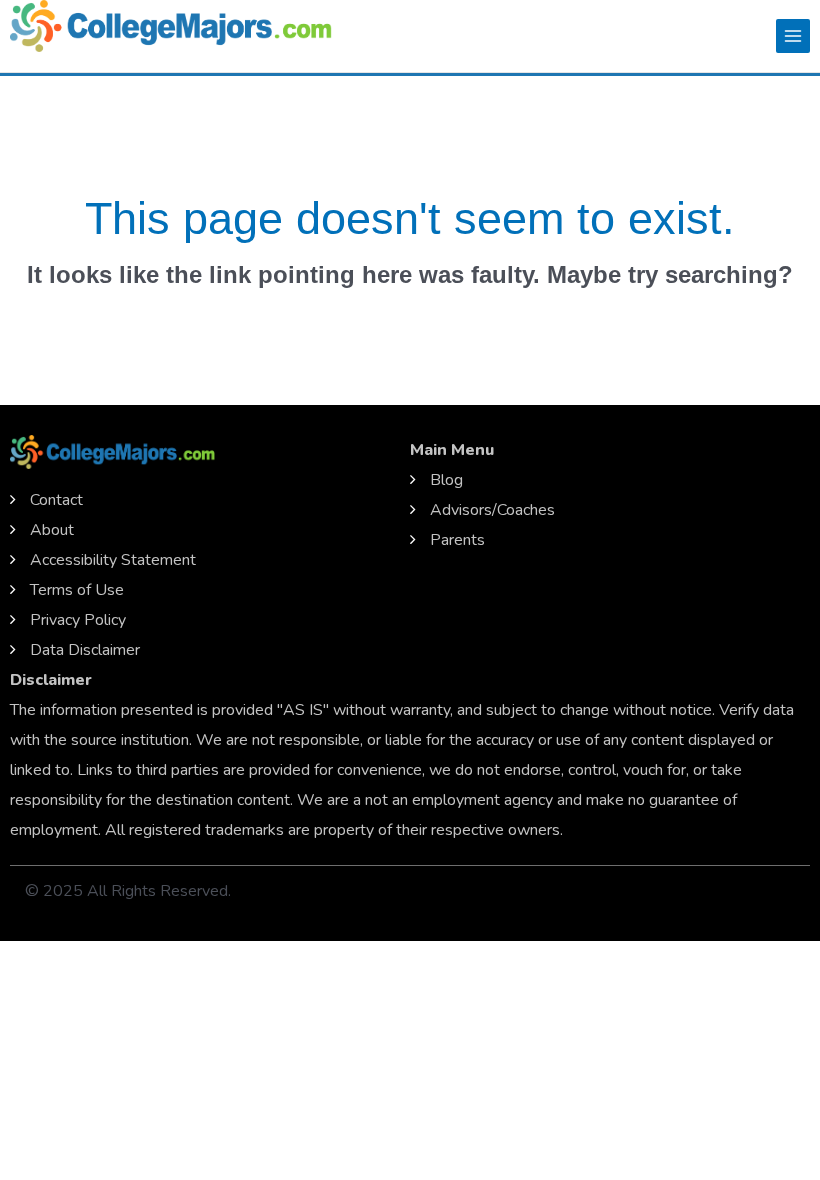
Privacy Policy (78, 620)
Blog (446, 480)
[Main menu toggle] (793, 36)
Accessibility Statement (113, 560)
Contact (56, 500)
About (52, 530)
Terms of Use (77, 590)
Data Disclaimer (85, 650)
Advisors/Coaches (492, 510)
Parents (457, 540)
